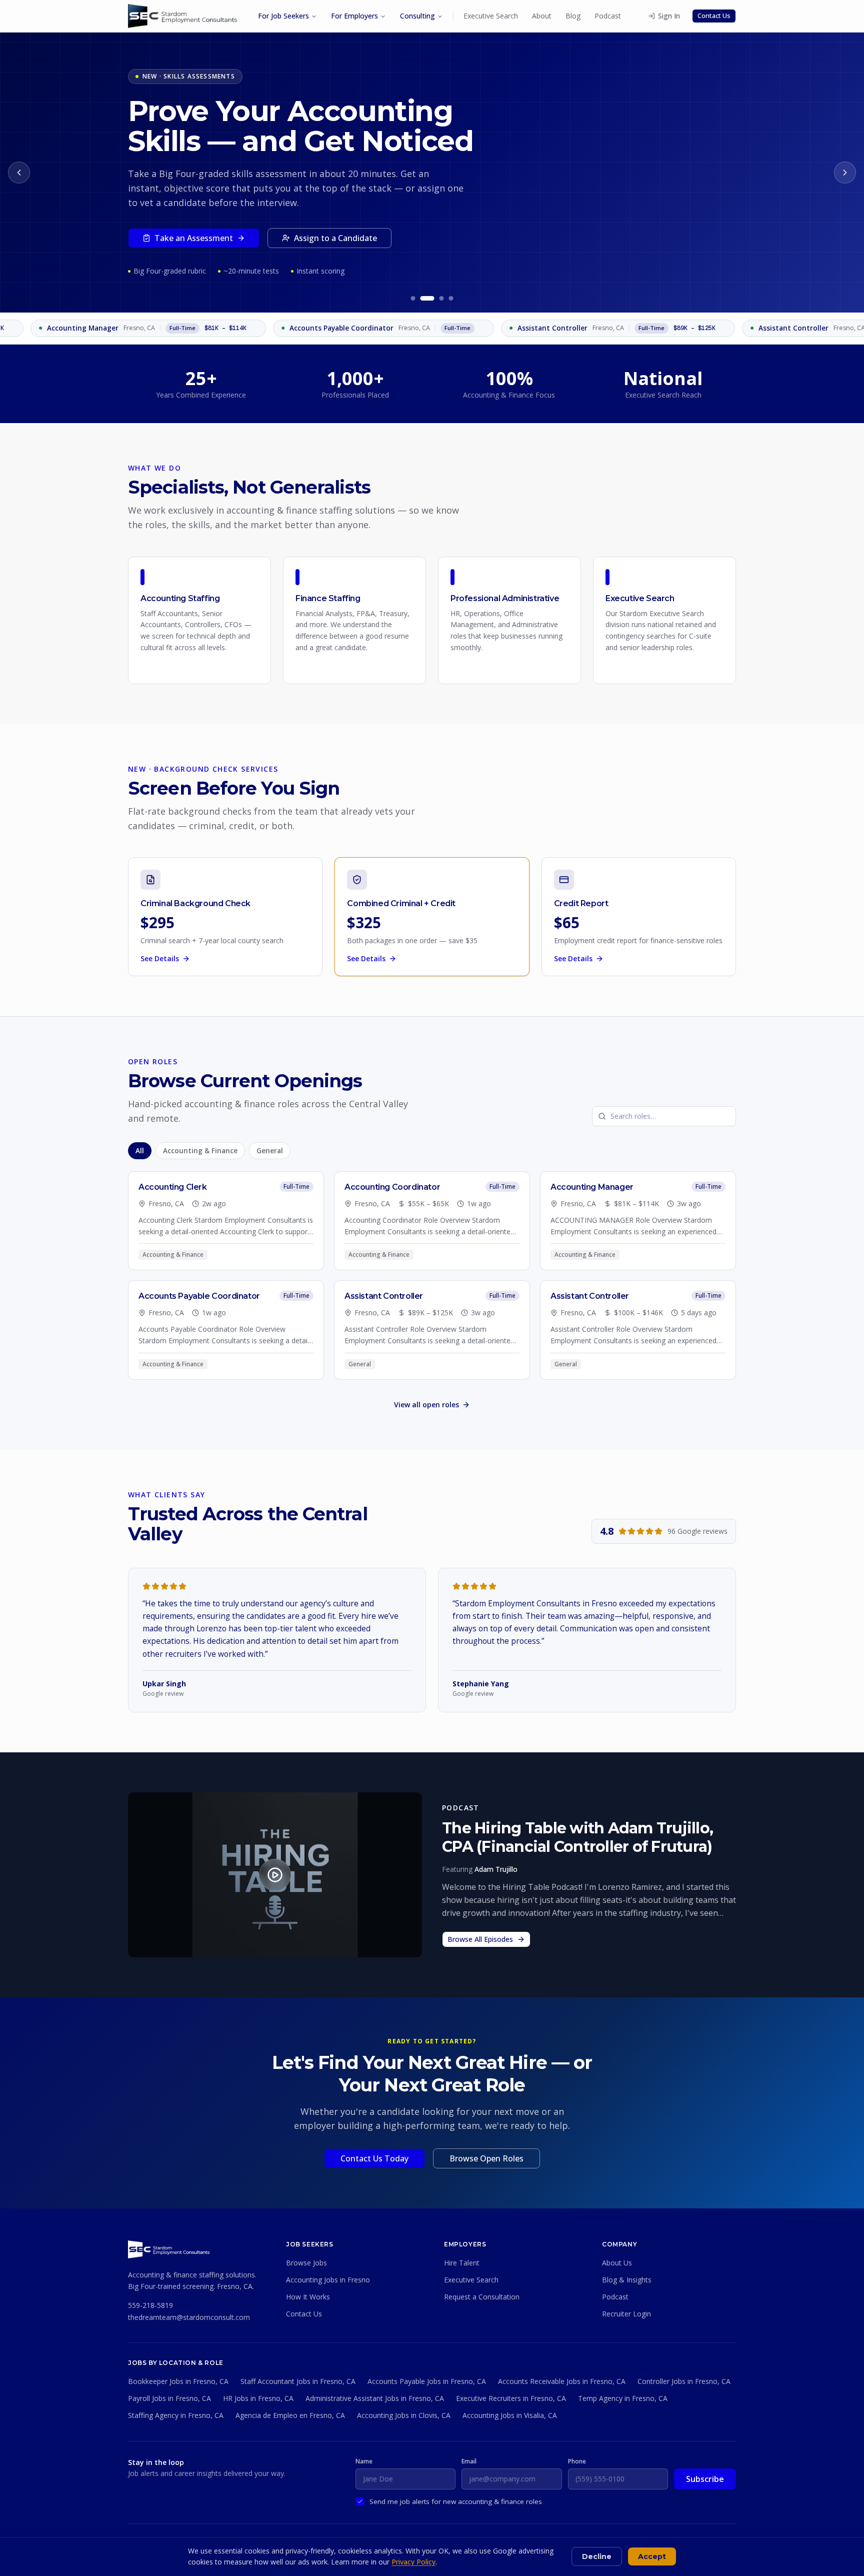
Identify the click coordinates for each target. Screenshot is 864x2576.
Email (469, 2461)
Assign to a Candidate (335, 238)
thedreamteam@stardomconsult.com (189, 2317)
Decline (597, 2556)
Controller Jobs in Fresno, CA (684, 2381)
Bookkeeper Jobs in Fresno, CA (178, 2381)
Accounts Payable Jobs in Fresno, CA (427, 2381)
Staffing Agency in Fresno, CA (176, 2415)
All (140, 1151)
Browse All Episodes (480, 1939)
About (542, 16)
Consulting (417, 16)
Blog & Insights (627, 2280)
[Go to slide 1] (413, 298)
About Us (617, 2263)
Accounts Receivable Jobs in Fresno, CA (562, 2381)
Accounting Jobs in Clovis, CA (404, 2415)
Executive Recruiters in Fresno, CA (511, 2398)
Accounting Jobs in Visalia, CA (510, 2415)
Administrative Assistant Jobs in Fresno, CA (375, 2398)
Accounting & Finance (200, 1151)
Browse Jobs (306, 2263)
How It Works (308, 2297)
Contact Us (714, 16)
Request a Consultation (482, 2297)
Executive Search (491, 16)
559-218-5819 (150, 2305)
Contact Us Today (374, 2158)
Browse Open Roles (486, 2158)
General (270, 1151)
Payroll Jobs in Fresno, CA (169, 2398)
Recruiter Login (626, 2314)
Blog (573, 16)
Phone (577, 2461)
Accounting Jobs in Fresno (328, 2280)
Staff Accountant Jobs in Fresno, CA (298, 2381)
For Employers (354, 16)
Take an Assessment (194, 238)
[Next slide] (845, 173)
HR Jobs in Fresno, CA (258, 2398)
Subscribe (705, 2479)
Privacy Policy (413, 2562)
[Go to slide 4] (451, 298)
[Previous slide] (19, 173)
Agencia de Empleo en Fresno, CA (290, 2415)
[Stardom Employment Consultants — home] (169, 2249)
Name (364, 2461)
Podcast (608, 16)
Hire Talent (462, 2263)
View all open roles (426, 1405)
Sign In (669, 16)
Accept (652, 2556)
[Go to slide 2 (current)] (427, 298)
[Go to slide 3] (442, 298)
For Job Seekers (283, 16)
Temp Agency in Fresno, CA (623, 2398)
